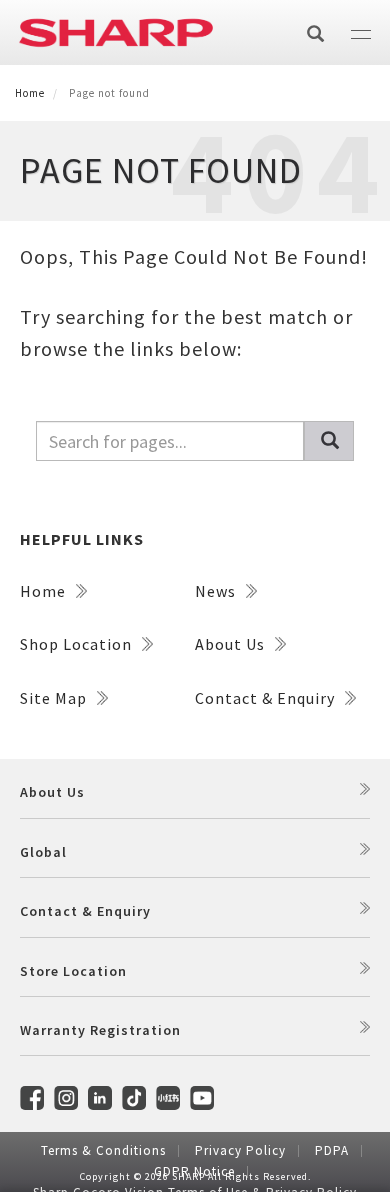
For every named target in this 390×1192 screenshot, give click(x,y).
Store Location (73, 971)
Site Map (55, 698)
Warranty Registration (100, 1030)
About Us (232, 644)
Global (43, 852)
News (217, 591)
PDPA (332, 1150)
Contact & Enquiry (267, 698)
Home (30, 93)
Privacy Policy (240, 1150)
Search (329, 441)
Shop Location (78, 644)
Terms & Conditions (103, 1150)
